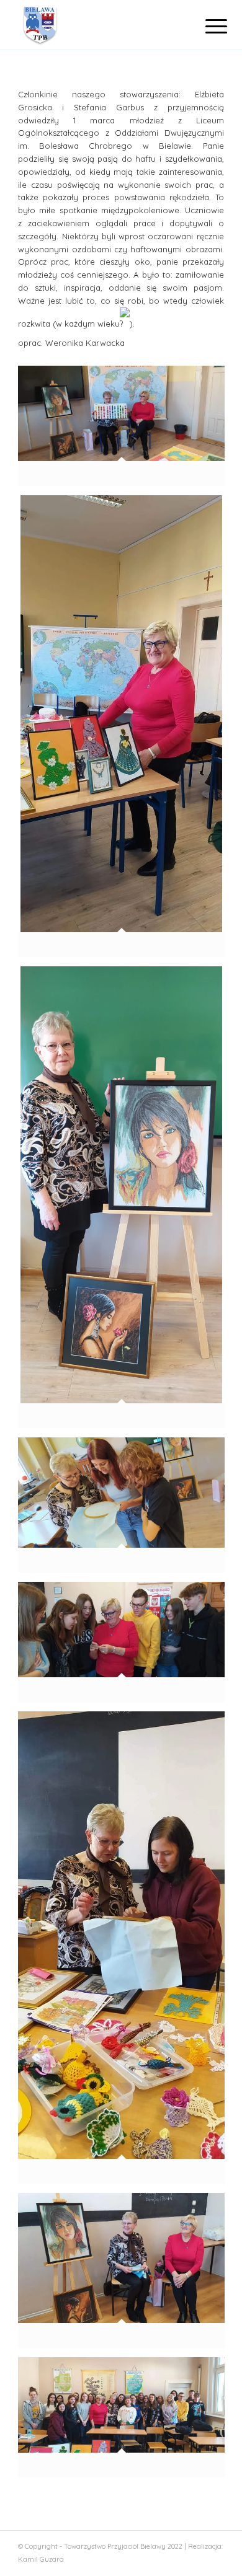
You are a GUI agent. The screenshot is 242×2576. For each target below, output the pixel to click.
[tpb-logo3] (100, 25)
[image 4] (126, 1646)
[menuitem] (207, 26)
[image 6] (126, 2275)
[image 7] (126, 2422)
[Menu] (207, 26)
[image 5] (126, 1952)
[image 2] (126, 731)
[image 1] (126, 430)
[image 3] (126, 1202)
